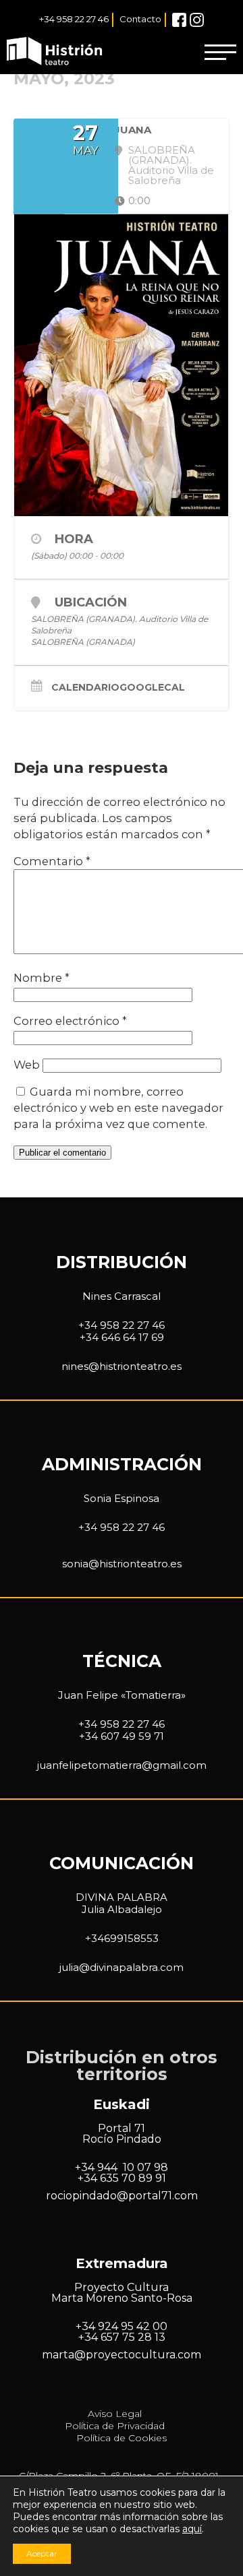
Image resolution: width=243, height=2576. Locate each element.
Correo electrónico (70, 1021)
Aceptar (42, 2553)
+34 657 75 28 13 (122, 2337)
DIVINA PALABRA (122, 1897)
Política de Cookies (122, 2438)
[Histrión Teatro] (56, 52)
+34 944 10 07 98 (122, 2167)
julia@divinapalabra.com (122, 1967)
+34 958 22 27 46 (74, 19)
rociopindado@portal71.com (122, 2196)
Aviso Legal (115, 2414)
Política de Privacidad (115, 2426)
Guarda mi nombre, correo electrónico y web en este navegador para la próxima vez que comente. (118, 1108)
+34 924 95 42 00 (122, 2326)
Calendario (85, 688)
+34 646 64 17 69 (122, 1337)
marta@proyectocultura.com (122, 2355)
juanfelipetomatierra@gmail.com (122, 1765)
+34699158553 (122, 1938)
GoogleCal (152, 688)
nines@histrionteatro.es (122, 1366)
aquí (192, 2529)
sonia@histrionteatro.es (122, 1564)
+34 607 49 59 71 (122, 1736)
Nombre (42, 978)
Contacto (140, 19)
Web (27, 1065)
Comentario (52, 861)
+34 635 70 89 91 (122, 2178)
